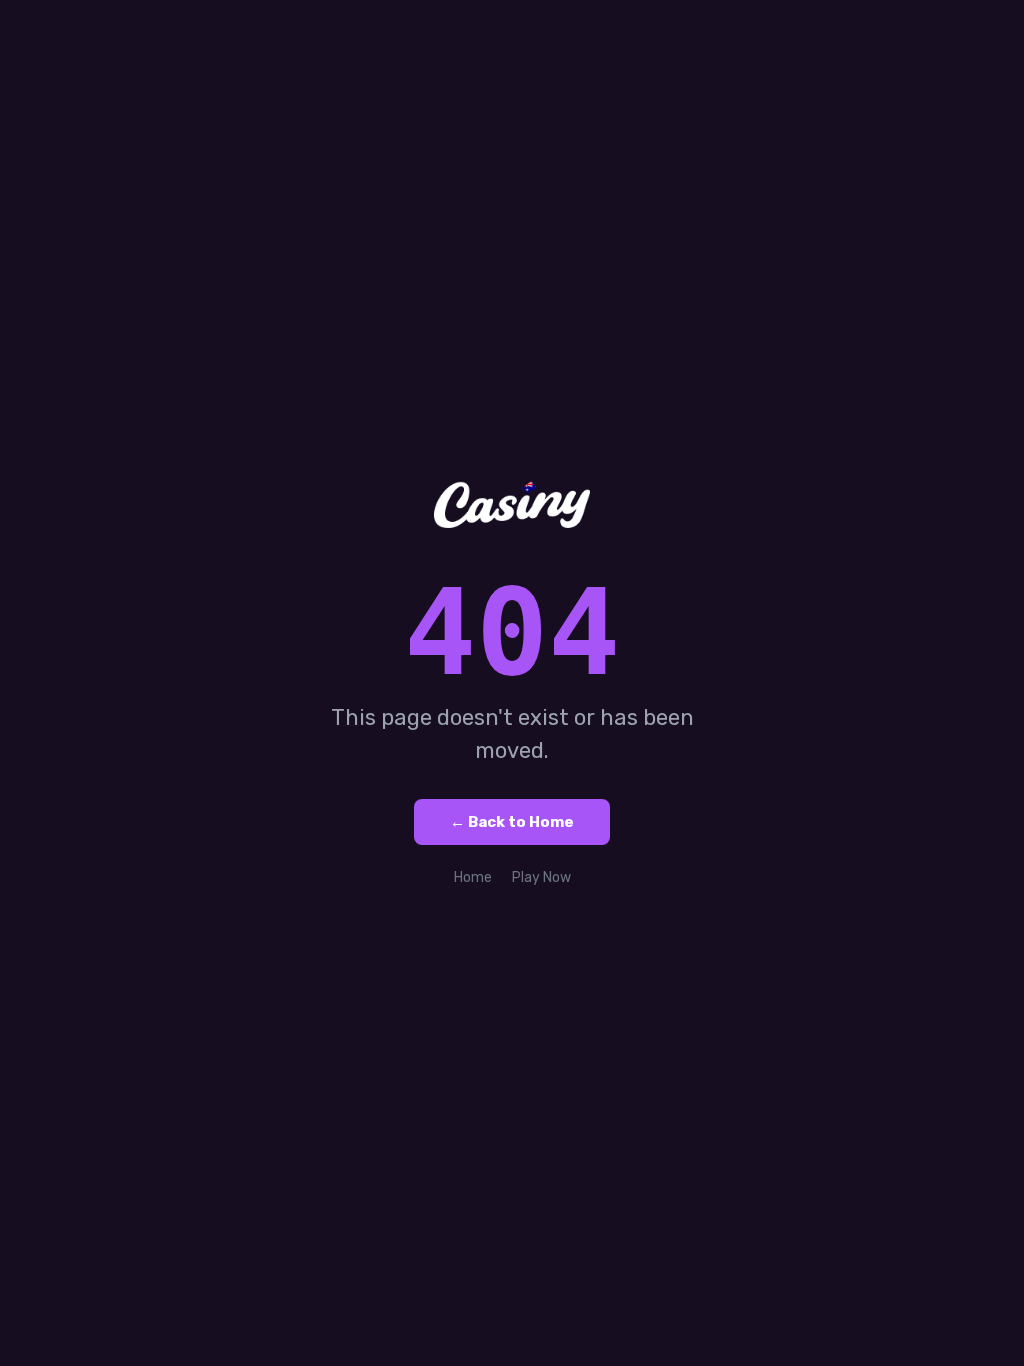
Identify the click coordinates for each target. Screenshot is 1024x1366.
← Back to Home (512, 822)
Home (473, 877)
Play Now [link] (541, 877)
